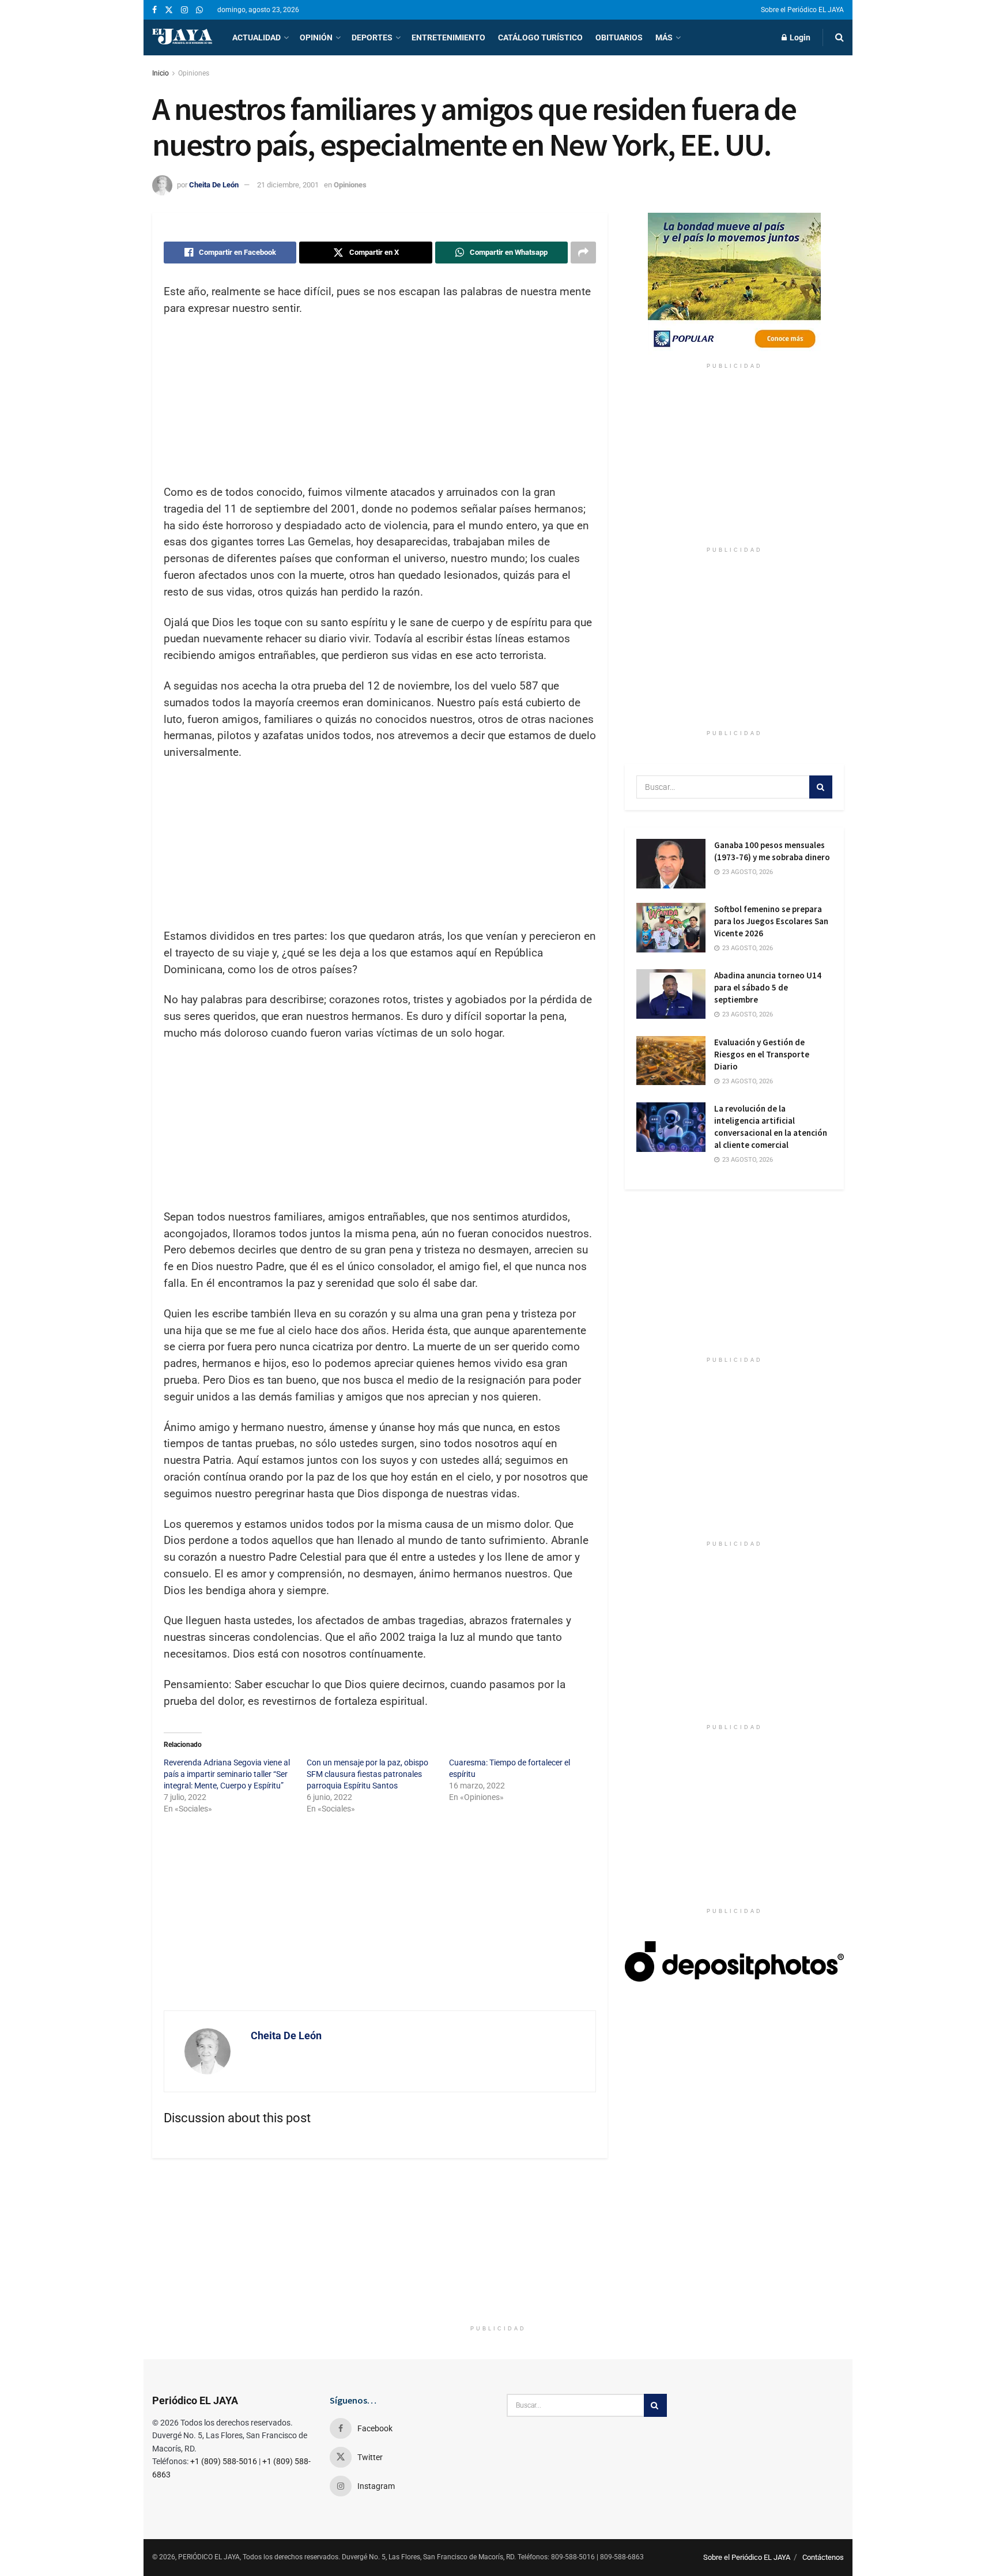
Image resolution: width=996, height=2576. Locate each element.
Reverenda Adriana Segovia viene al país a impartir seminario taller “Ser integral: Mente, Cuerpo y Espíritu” (227, 1774)
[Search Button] (840, 37)
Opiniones (194, 73)
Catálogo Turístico (540, 37)
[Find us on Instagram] (184, 10)
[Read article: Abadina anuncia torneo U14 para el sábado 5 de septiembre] (671, 994)
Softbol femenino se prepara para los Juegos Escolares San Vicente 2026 (771, 921)
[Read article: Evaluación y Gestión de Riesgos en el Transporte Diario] (671, 1061)
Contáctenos (823, 2557)
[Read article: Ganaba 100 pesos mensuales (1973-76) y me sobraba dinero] (671, 864)
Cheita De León (214, 185)
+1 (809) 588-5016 (224, 2461)
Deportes (372, 37)
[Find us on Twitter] (169, 10)
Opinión (316, 37)
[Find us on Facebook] (154, 10)
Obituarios (619, 37)
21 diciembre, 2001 (288, 185)
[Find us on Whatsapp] (199, 10)
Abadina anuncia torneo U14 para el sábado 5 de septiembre (768, 987)
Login (799, 37)
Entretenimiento (448, 37)
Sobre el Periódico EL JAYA (802, 10)
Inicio (161, 73)
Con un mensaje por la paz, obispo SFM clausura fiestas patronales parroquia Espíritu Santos (367, 1774)
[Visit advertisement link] (734, 285)
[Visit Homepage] (182, 37)
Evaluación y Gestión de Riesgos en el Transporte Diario (762, 1054)
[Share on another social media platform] (583, 253)
